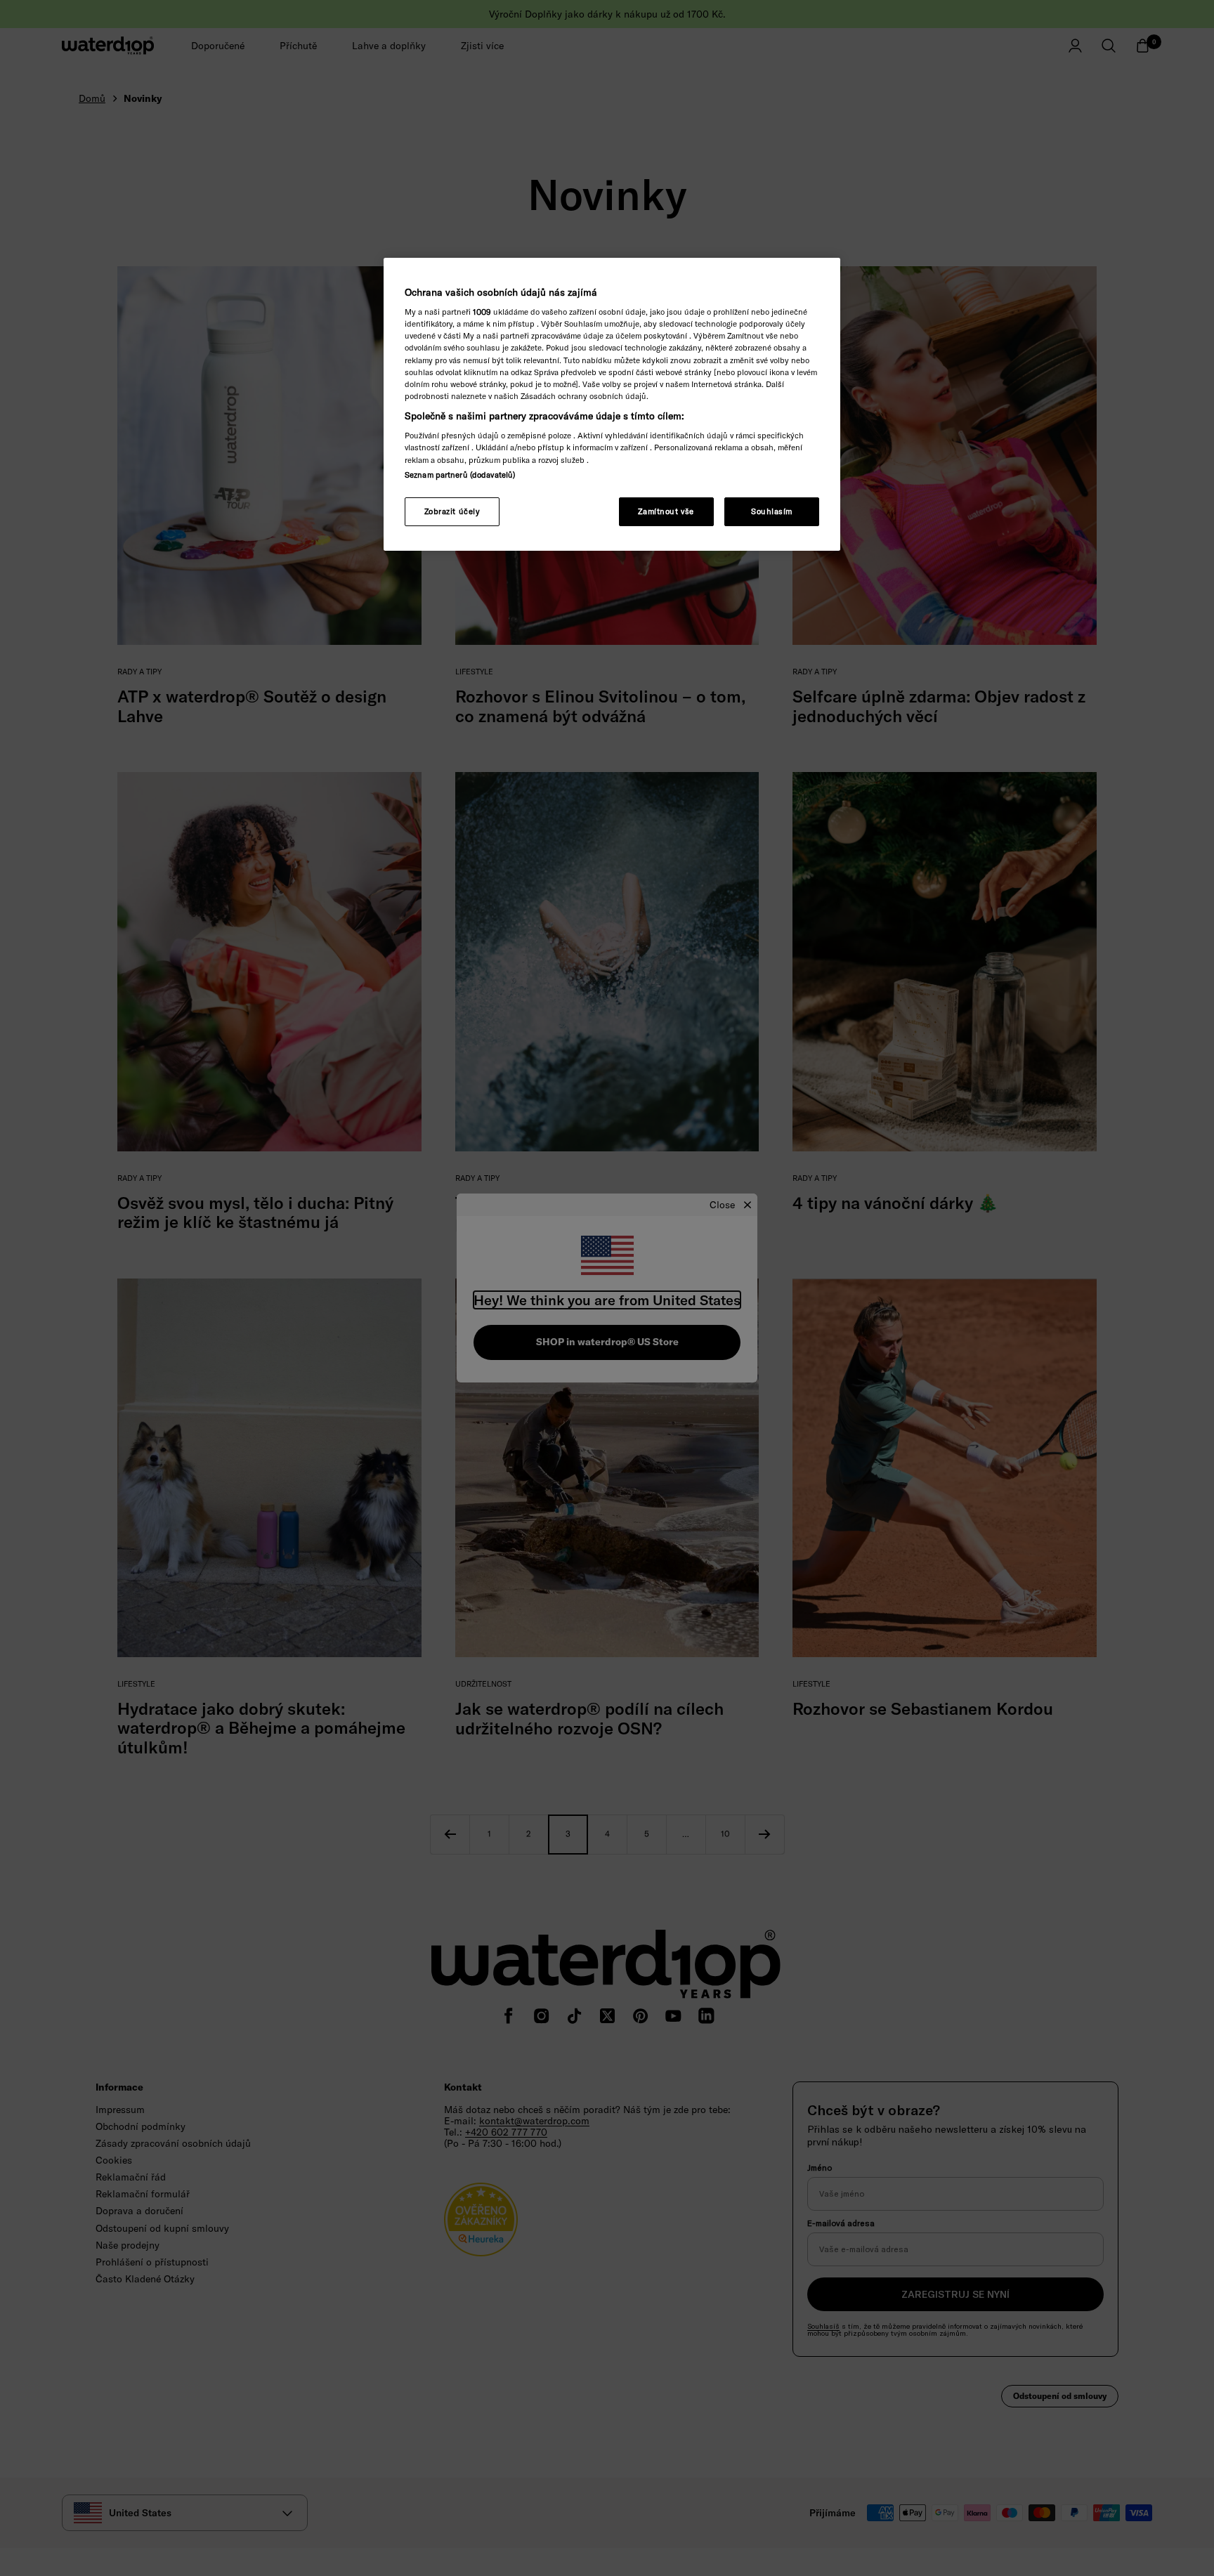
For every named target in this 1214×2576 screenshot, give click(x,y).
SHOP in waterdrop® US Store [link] (607, 1342)
